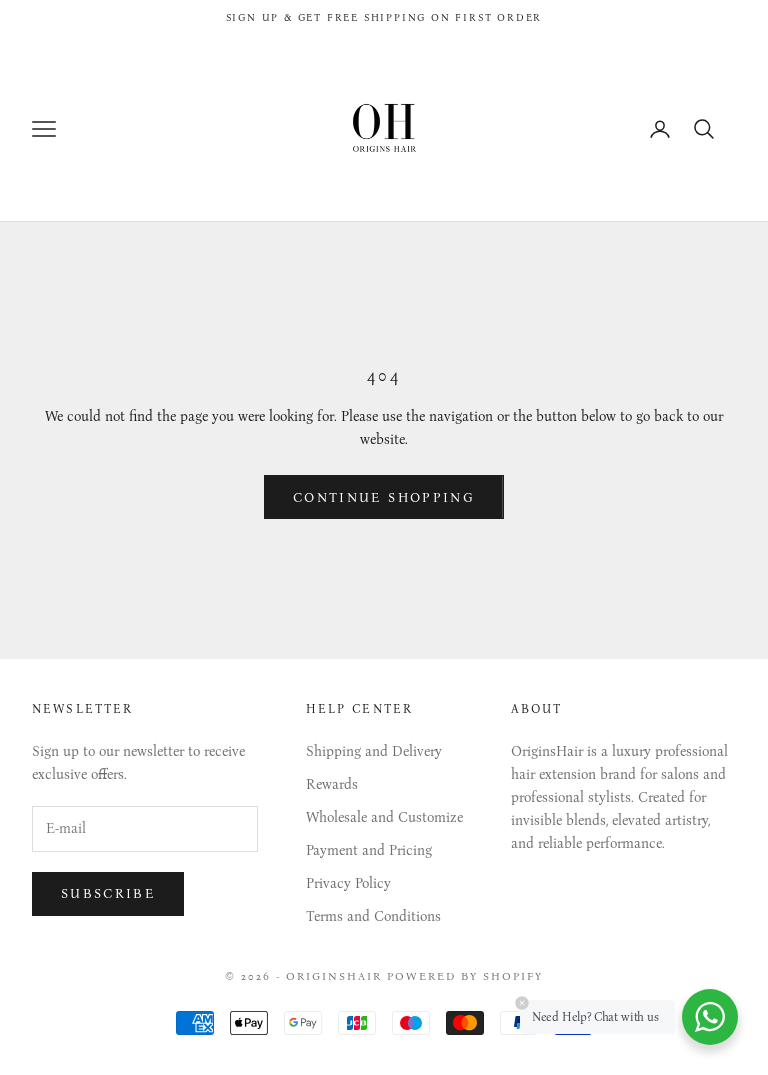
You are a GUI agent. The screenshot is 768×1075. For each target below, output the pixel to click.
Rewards (332, 784)
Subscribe (108, 893)
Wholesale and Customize (384, 817)
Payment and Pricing (369, 850)
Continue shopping (384, 497)
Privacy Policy (348, 883)
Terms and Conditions (373, 916)
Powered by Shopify (465, 976)
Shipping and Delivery (374, 751)
